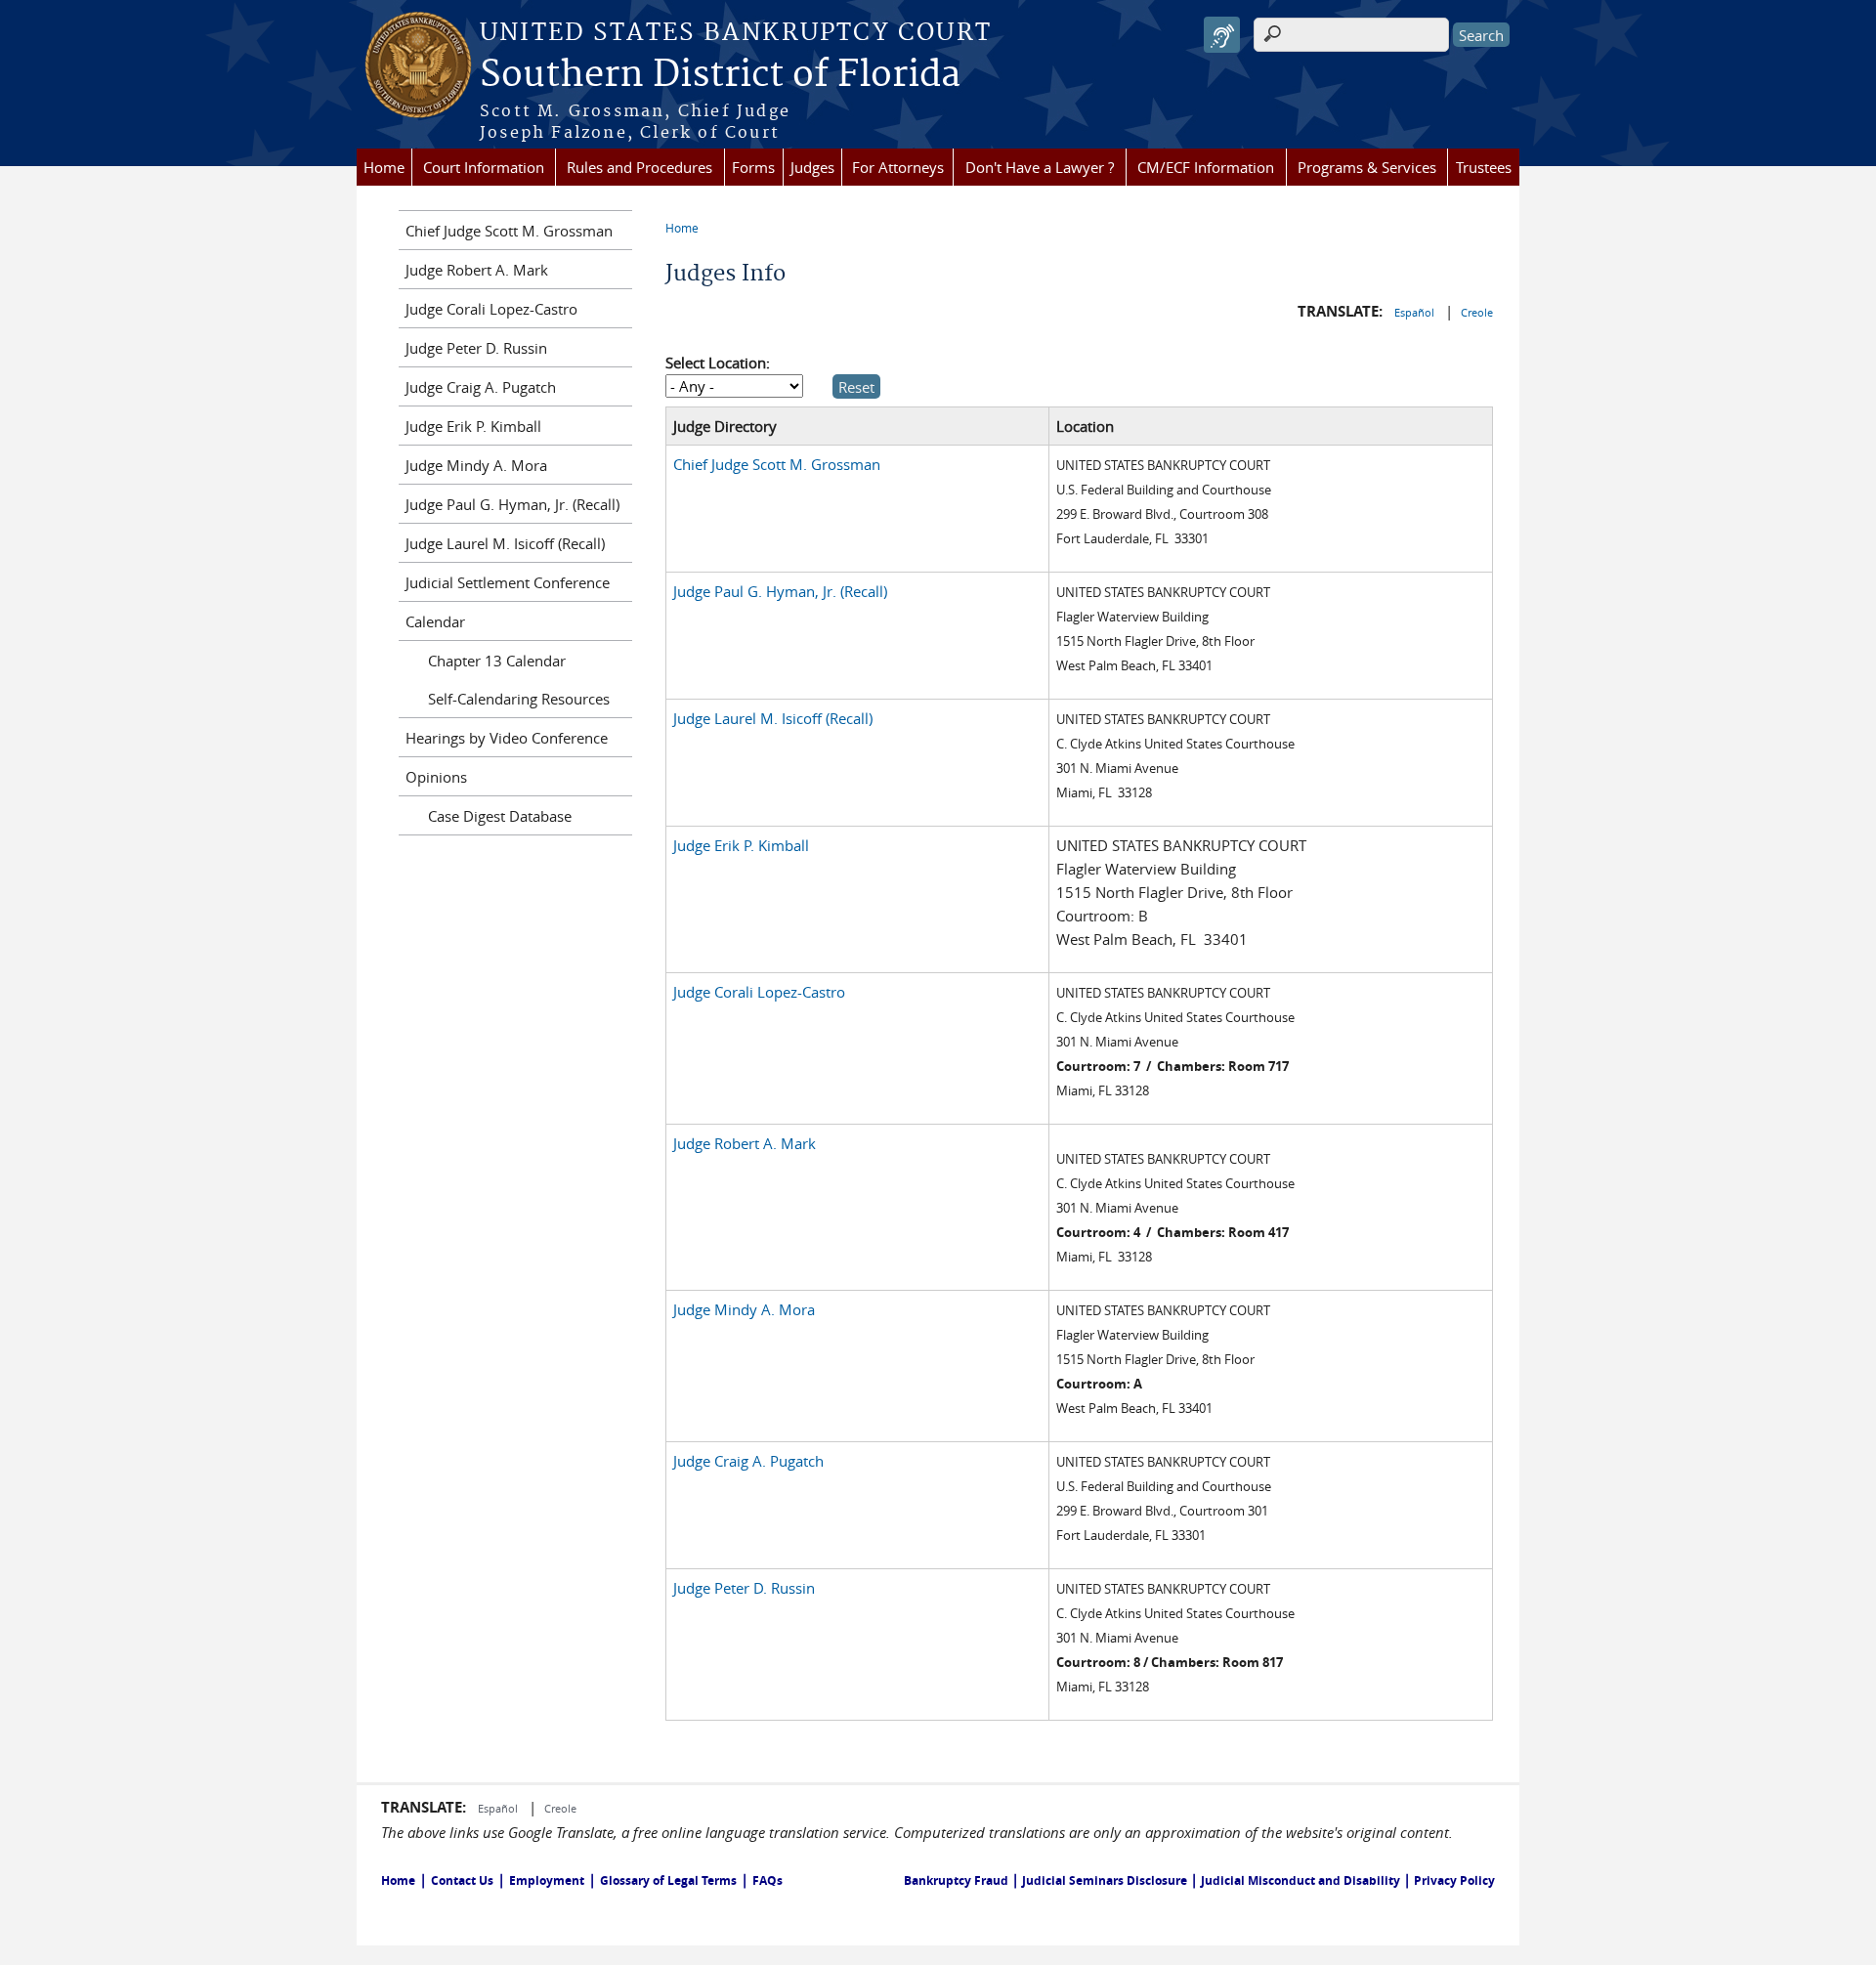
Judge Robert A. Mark (745, 1143)
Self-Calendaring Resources (519, 699)
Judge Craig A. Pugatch (748, 1461)
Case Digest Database (500, 816)
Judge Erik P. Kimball (741, 845)
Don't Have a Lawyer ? (1040, 167)
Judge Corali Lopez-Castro (759, 992)
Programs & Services (1367, 167)
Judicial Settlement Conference (508, 582)
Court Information (484, 167)
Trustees (1484, 167)
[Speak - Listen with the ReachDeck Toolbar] (1222, 35)
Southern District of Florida (720, 75)
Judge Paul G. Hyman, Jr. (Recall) (780, 591)
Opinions (436, 777)
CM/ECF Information (1206, 167)
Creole (1477, 312)
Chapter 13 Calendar (497, 661)
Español (1416, 312)
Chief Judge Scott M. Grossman (777, 464)
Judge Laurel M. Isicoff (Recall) (773, 718)
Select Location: (718, 363)
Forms (753, 167)
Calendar (435, 621)
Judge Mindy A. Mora (744, 1309)
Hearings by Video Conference (507, 738)
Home (384, 167)
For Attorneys (898, 167)
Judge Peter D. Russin (744, 1588)
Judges (812, 167)
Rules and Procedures (640, 167)
